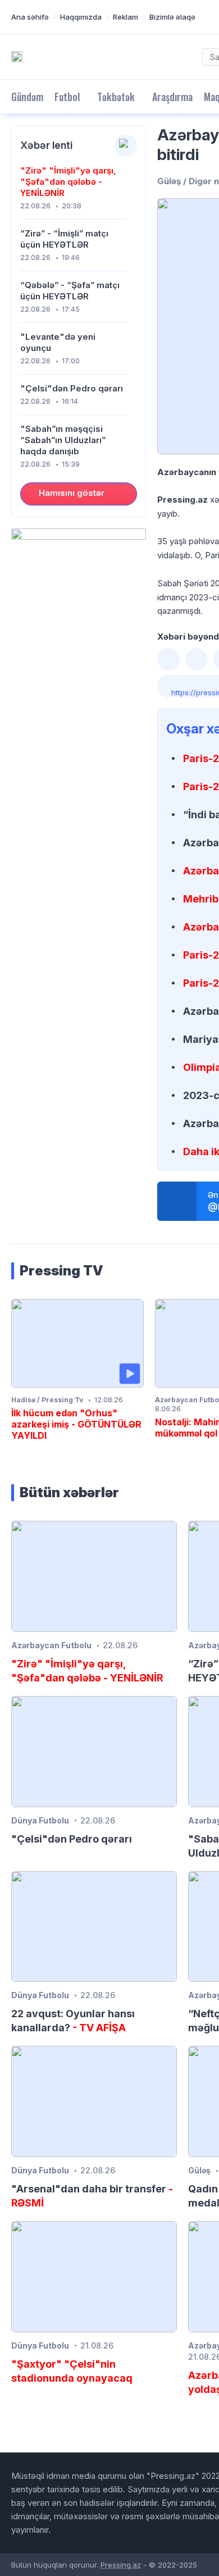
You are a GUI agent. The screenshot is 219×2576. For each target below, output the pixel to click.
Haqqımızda (81, 17)
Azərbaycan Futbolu (51, 1645)
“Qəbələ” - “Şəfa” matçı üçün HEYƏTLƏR (70, 291)
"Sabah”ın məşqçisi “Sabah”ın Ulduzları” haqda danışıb (63, 440)
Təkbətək (116, 97)
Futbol (67, 97)
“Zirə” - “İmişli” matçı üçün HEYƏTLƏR (64, 239)
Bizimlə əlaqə (172, 17)
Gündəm (27, 97)
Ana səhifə (30, 17)
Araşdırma (172, 97)
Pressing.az (121, 2565)
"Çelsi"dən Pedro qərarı (72, 388)
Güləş (199, 2170)
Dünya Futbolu (40, 1820)
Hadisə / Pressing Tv (47, 1400)
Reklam (126, 17)
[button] (168, 659)
